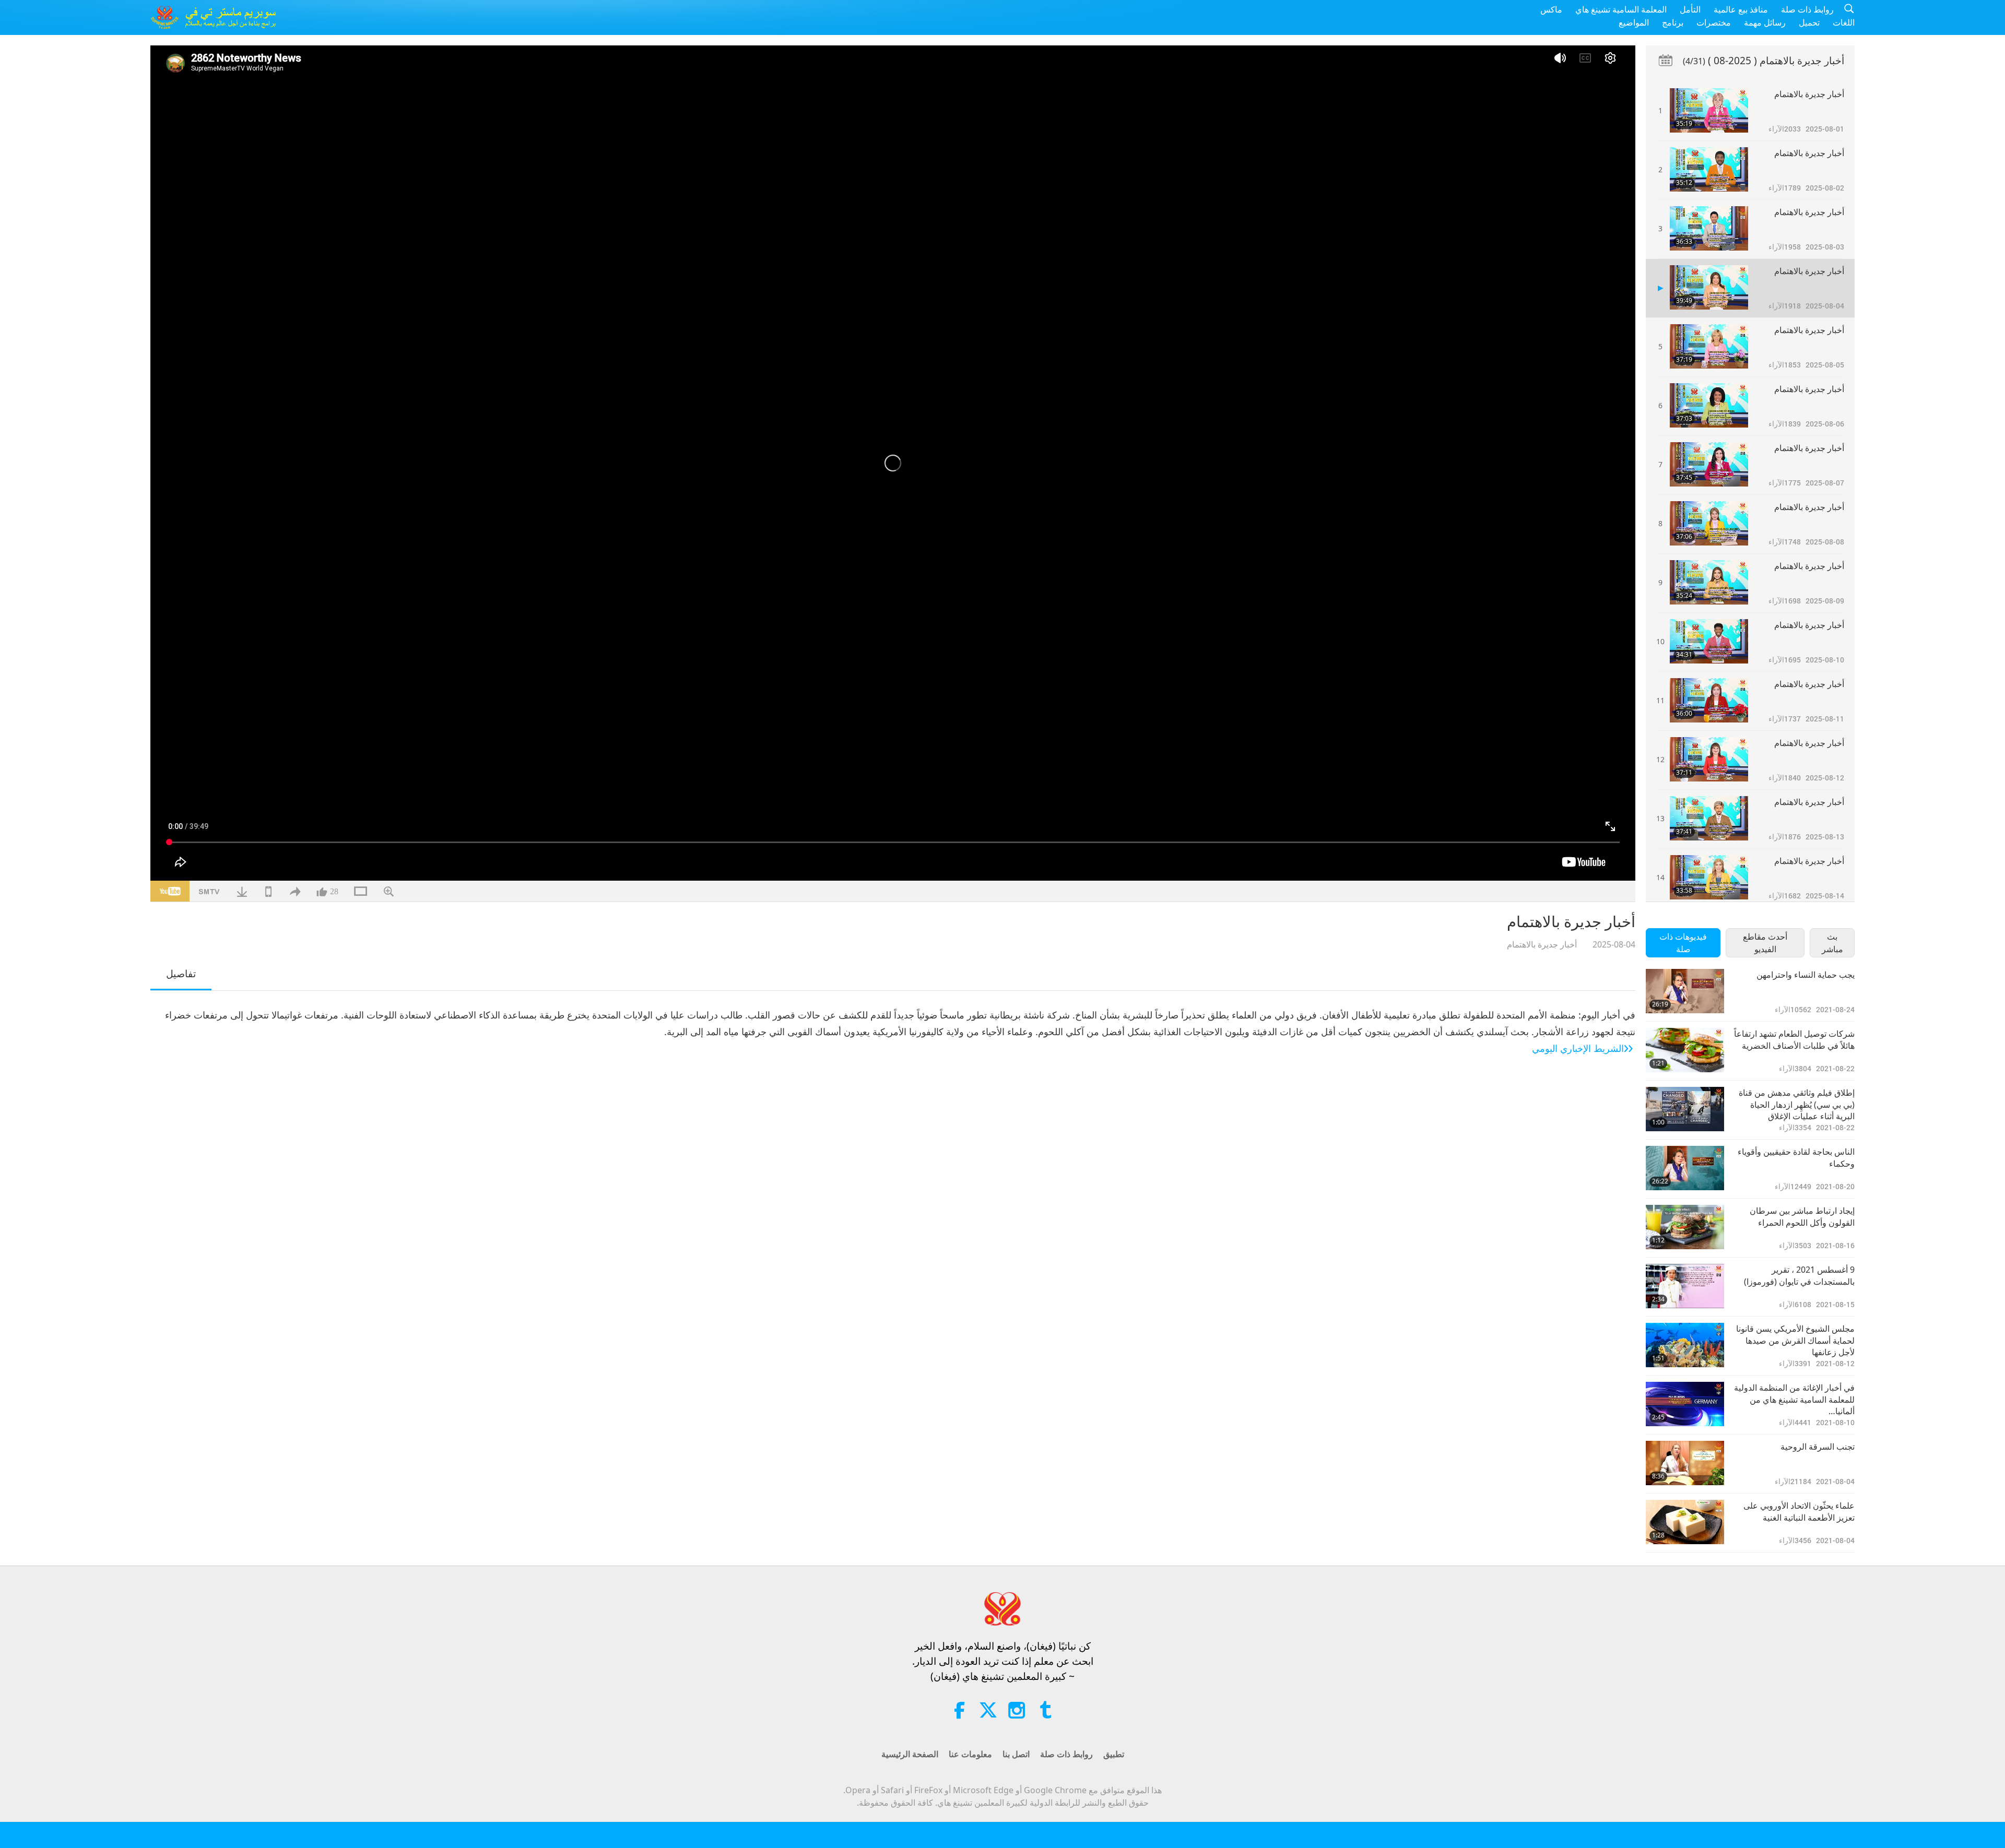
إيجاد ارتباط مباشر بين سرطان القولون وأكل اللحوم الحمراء (1802, 1216)
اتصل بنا (1016, 1754)
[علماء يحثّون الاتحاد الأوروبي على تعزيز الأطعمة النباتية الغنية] (1685, 1522)
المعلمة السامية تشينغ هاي (1621, 9)
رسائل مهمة (1765, 22)
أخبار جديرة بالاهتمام (1542, 944)
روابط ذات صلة (1807, 9)
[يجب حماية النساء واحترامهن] (1685, 991)
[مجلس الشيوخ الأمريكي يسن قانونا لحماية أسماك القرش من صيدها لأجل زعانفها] (1685, 1345)
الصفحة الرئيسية (910, 1754)
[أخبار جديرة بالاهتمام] (1709, 110)
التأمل (1690, 9)
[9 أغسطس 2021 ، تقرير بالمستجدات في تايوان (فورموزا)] (1685, 1286)
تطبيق (1114, 1754)
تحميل (1809, 22)
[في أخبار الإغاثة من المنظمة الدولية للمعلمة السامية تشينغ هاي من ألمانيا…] (1685, 1404)
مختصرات (1714, 22)
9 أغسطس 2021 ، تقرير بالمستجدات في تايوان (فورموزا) (1799, 1275)
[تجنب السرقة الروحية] (1685, 1463)
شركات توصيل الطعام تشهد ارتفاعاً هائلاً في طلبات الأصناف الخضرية (1794, 1039)
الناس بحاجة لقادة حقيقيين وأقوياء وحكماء (1796, 1157)
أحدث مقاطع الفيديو (1765, 943)
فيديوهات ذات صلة (1683, 943)
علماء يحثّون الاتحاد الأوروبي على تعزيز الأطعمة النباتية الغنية (1799, 1511)
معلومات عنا (970, 1754)
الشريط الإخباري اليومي (1578, 1048)
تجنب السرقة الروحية (1818, 1447)
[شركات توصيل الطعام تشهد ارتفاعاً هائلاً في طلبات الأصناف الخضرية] (1685, 1050)
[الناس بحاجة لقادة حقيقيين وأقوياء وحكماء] (1685, 1168)
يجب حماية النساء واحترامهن (1806, 975)
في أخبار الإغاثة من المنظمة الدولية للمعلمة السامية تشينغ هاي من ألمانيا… (1794, 1399)
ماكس (1551, 9)
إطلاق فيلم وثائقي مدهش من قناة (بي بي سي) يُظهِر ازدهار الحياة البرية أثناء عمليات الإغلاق (1797, 1104)
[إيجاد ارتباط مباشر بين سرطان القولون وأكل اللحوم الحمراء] (1685, 1227)
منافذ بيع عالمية (1741, 9)
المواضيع (1634, 22)
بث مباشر (1832, 943)
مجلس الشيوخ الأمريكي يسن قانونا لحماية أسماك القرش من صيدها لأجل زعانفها (1795, 1340)
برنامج (1673, 22)
